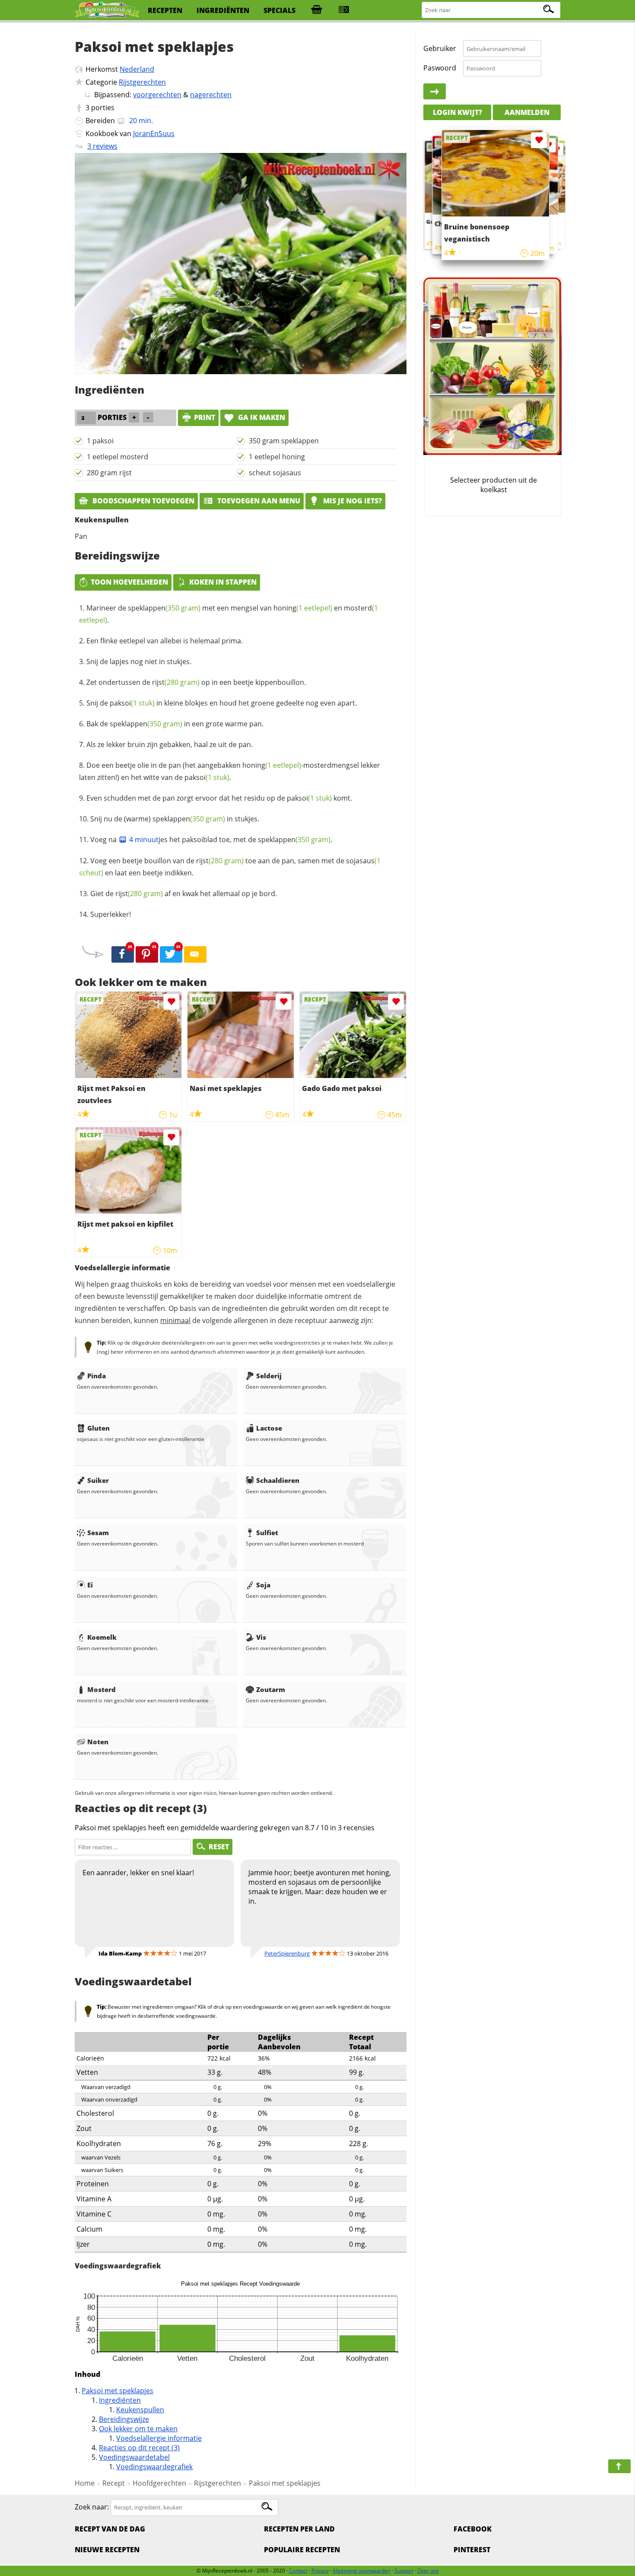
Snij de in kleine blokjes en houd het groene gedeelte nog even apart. (222, 703)
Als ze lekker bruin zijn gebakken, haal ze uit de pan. (170, 744)
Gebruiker (440, 48)
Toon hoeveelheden (129, 582)
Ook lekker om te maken (138, 2429)
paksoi (132, 703)
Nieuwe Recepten (107, 2550)
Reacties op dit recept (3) (139, 2448)
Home (85, 2483)
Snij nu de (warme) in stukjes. (175, 819)
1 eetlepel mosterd (117, 457)
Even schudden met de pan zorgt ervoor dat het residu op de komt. (219, 798)
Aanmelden (527, 112)
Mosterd (102, 1689)
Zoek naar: (92, 2507)
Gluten (98, 1428)
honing (303, 608)
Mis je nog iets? (352, 501)
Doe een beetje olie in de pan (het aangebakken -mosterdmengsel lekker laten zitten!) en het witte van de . (230, 771)
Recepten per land (299, 2529)
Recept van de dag (110, 2529)
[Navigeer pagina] (619, 2466)
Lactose (269, 1428)
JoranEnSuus (154, 134)
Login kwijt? (457, 112)
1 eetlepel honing (277, 457)
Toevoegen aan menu (258, 501)
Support (404, 2571)
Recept (114, 2483)
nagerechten (211, 95)
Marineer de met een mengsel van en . (229, 614)
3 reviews (102, 146)
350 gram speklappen (284, 441)
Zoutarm (271, 1689)
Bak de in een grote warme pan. (175, 724)
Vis (261, 1637)
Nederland (137, 69)
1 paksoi (100, 441)
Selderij (269, 1376)
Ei (90, 1585)
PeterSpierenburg (287, 1953)
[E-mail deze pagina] (195, 954)
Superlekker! (111, 914)
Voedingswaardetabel (134, 2457)
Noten (98, 1742)
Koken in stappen (223, 582)
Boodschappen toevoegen (143, 501)
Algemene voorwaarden (362, 2571)
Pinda (97, 1376)
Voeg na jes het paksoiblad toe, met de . (211, 840)
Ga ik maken (261, 417)
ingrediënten (223, 10)
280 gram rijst (109, 473)
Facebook (473, 2529)
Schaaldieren (278, 1480)
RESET (219, 1847)
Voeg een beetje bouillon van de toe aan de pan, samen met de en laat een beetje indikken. (230, 867)
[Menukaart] (344, 10)
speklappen (164, 608)
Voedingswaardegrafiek (154, 2467)
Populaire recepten (302, 2550)
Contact (298, 2571)
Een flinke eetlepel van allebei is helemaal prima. (165, 641)
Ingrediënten (120, 2400)
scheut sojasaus (275, 473)
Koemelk (102, 1637)
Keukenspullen (140, 2410)
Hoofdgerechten (159, 2483)
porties (103, 108)
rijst (176, 682)
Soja (263, 1585)
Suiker (98, 1480)
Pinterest (472, 2550)
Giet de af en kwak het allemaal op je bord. (184, 894)
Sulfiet (267, 1533)
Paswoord (440, 68)
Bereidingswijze (124, 2419)
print (205, 417)
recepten (165, 10)
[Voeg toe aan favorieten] (171, 1002)
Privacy (320, 2571)
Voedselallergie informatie (159, 2438)
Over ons (428, 2571)
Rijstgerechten (142, 82)
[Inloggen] (435, 92)
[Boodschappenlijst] (317, 10)
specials (279, 10)
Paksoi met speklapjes (117, 2391)
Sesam (98, 1533)
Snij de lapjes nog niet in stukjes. (139, 661)
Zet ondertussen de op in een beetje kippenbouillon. (196, 682)
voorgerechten (157, 95)
